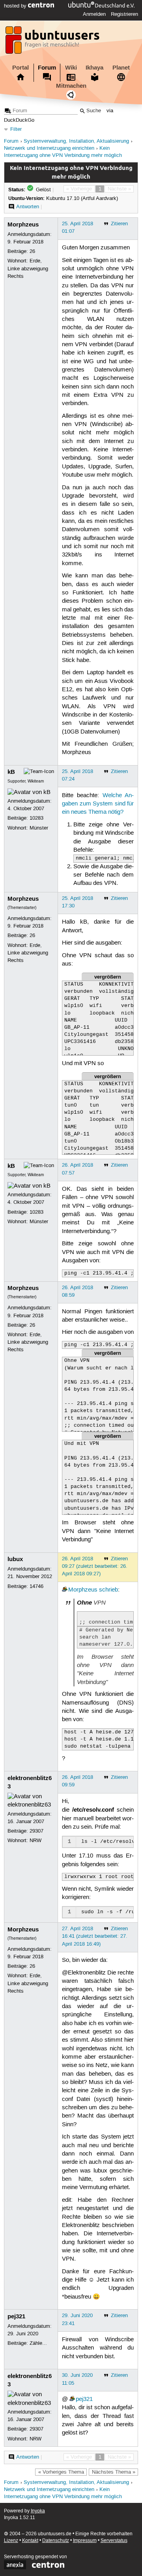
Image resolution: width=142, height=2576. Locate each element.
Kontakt (30, 2541)
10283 (36, 818)
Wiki (71, 68)
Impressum (85, 2541)
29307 (36, 1831)
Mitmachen (71, 86)
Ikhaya (94, 68)
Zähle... (38, 2343)
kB (11, 772)
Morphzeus (23, 224)
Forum (47, 68)
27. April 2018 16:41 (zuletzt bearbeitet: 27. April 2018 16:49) (95, 1936)
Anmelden (94, 14)
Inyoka (38, 2511)
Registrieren (124, 14)
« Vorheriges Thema (61, 2472)
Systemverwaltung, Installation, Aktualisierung (76, 141)
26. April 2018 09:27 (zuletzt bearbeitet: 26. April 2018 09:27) (95, 1566)
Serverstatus (114, 2541)
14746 (36, 1586)
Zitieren (119, 224)
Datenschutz (56, 2541)
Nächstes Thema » (114, 2472)
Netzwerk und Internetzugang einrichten (49, 148)
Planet (121, 68)
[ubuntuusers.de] (53, 42)
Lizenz (11, 2541)
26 (32, 251)
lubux (15, 1559)
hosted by (16, 6)
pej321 (16, 2316)
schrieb (108, 1590)
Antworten (28, 207)
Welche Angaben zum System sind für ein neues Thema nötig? (98, 804)
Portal (21, 68)
